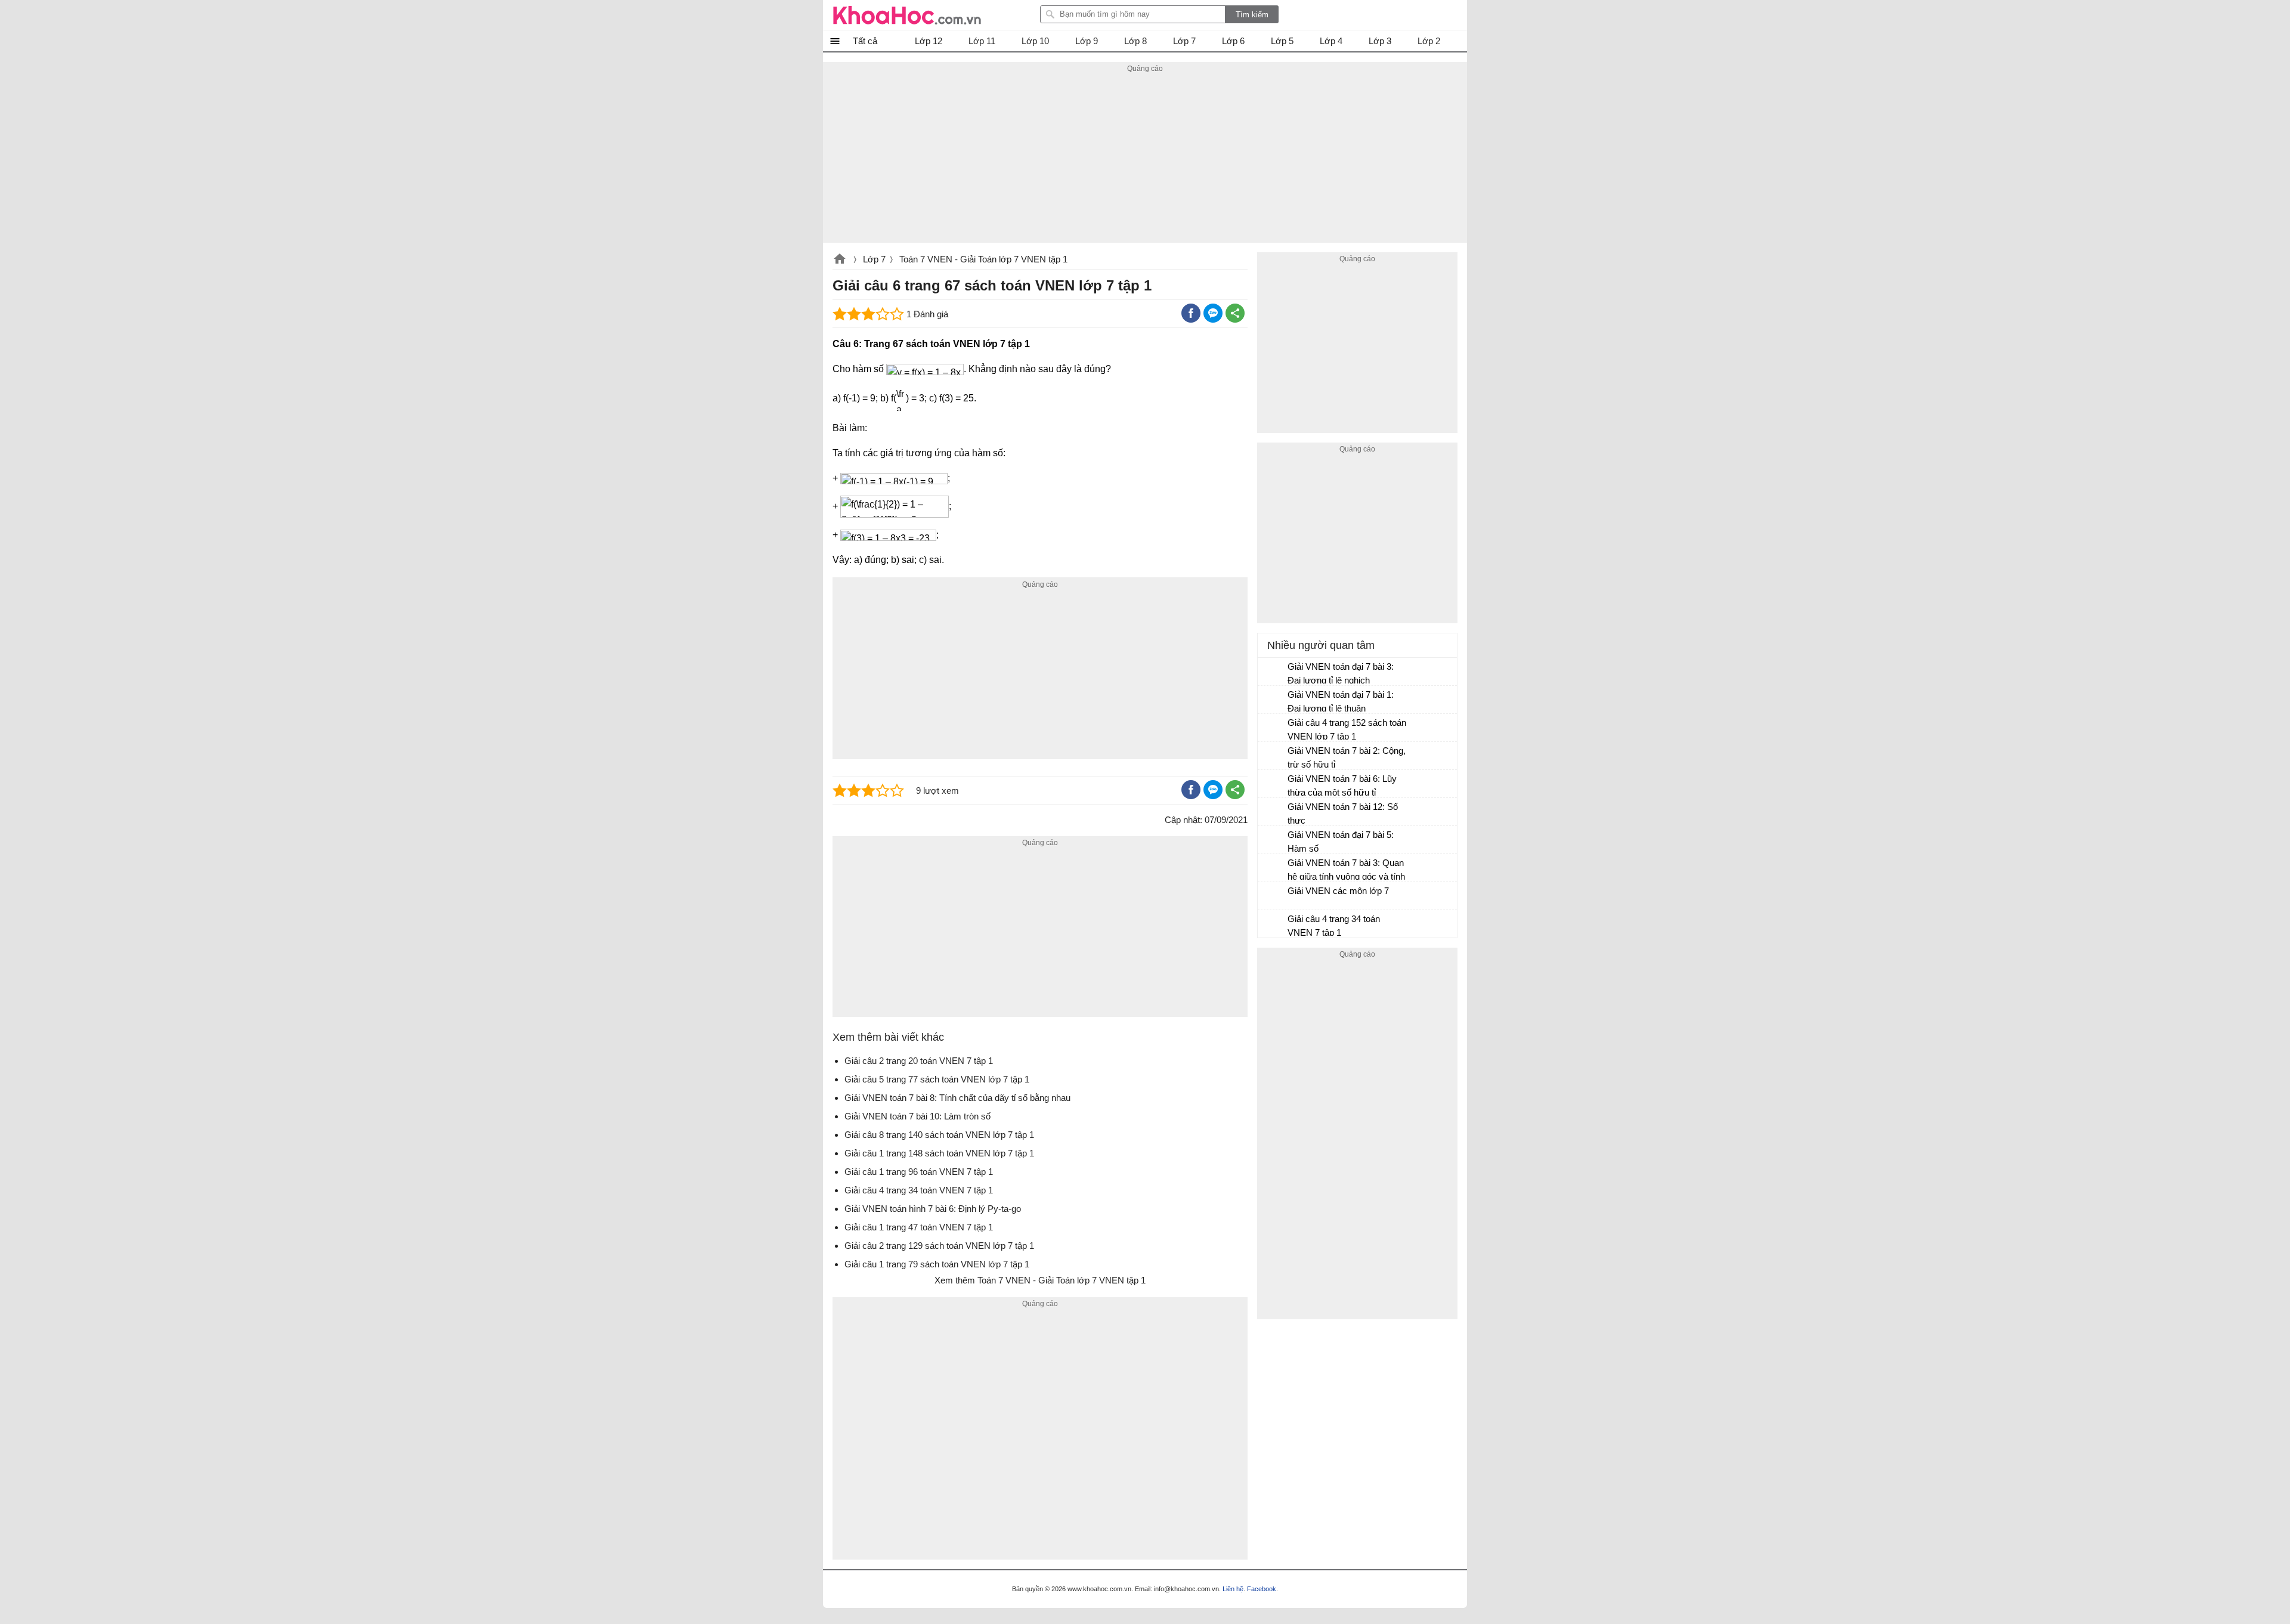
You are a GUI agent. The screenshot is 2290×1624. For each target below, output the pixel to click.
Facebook (1262, 1589)
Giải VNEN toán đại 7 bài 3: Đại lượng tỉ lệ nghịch (1341, 673)
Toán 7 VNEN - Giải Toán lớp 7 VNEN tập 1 (983, 259)
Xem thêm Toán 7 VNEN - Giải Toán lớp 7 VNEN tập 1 (1040, 1280)
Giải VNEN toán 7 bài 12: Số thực (1343, 813)
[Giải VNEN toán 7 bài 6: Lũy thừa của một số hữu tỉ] (1273, 784)
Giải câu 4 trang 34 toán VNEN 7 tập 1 (1334, 926)
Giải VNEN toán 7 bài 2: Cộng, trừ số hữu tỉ (1347, 757)
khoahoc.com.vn (840, 260)
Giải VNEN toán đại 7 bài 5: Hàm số (1341, 842)
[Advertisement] (1145, 159)
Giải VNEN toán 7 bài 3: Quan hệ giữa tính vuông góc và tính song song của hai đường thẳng (1346, 871)
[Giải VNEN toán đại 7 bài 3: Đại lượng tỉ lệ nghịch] (1273, 672)
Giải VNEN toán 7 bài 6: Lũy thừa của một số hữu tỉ (1342, 785)
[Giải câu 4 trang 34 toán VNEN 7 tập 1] (1273, 924)
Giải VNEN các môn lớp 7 (1338, 891)
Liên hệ (1233, 1589)
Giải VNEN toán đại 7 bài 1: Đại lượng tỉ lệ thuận (1341, 701)
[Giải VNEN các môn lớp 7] (1273, 896)
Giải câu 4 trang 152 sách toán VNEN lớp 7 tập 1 (1347, 729)
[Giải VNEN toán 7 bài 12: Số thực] (1273, 812)
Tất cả (865, 41)
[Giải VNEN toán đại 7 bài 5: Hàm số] (1273, 840)
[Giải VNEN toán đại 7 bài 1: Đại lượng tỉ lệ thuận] (1273, 700)
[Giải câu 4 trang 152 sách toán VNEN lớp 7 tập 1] (1273, 728)
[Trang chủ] (907, 15)
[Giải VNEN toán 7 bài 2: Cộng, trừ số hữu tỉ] (1273, 756)
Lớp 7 (874, 259)
